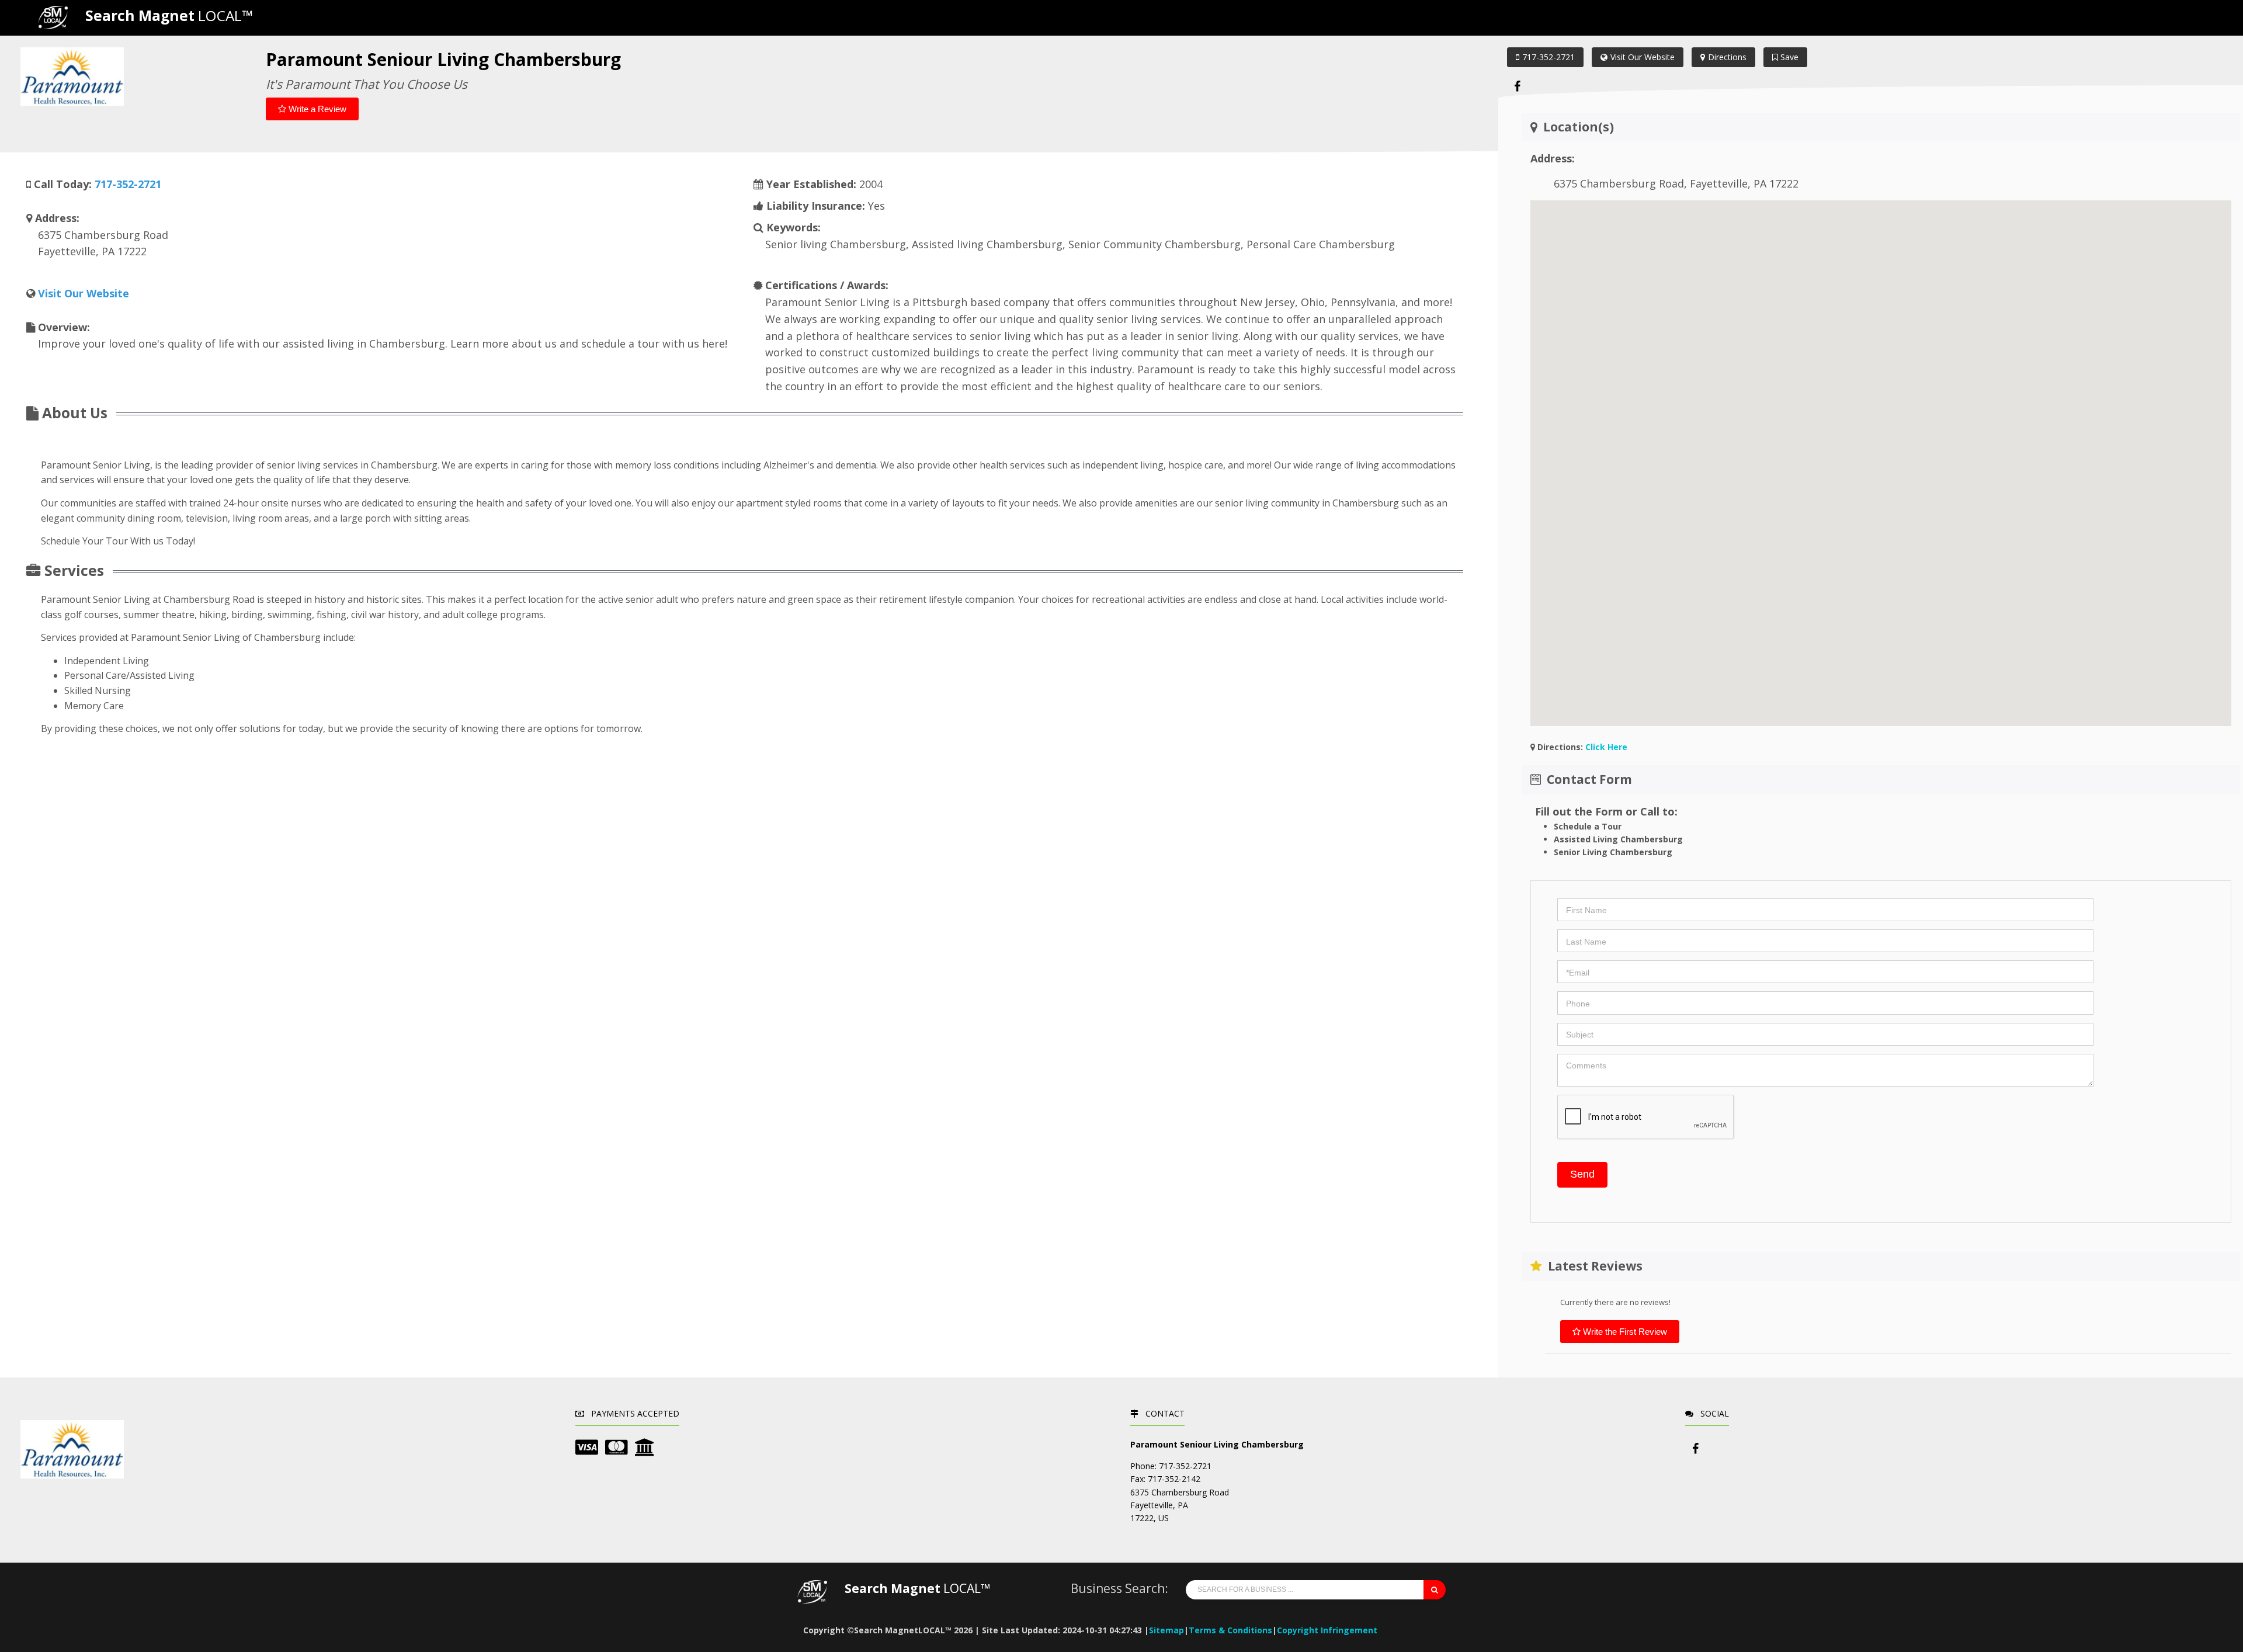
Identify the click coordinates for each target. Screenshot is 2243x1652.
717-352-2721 (1548, 57)
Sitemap (1166, 1630)
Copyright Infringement (1327, 1630)
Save (1788, 57)
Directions (1727, 57)
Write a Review (316, 109)
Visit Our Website (1643, 57)
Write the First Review (1624, 1332)
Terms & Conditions (1230, 1630)
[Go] (1435, 1590)
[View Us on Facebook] (1518, 86)
